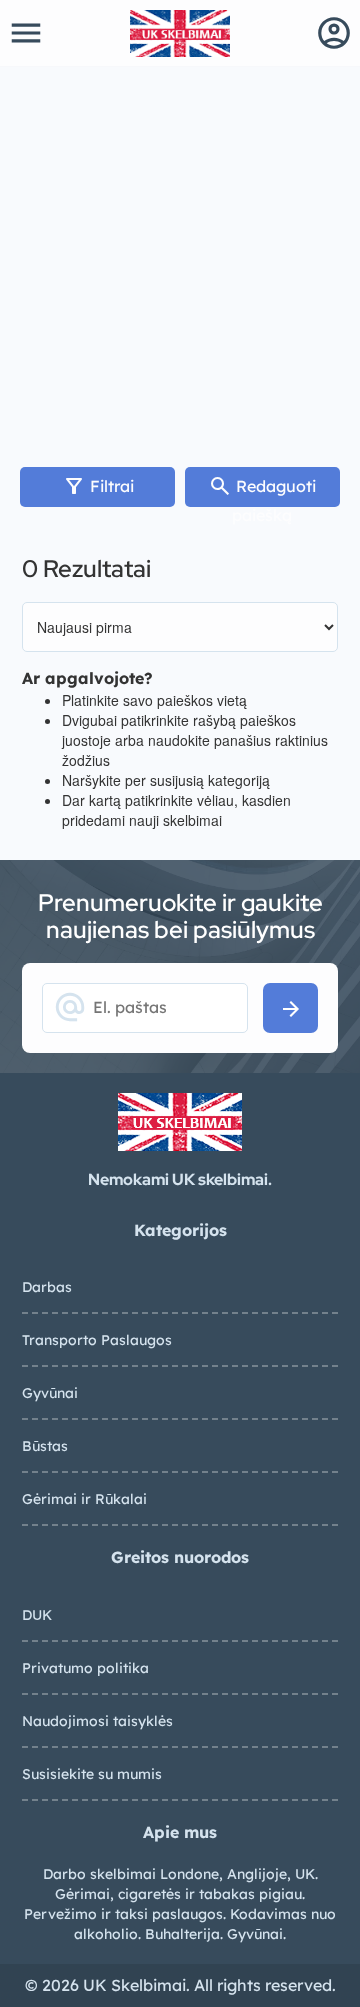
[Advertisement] (180, 257)
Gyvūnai (50, 1393)
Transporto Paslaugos (97, 1340)
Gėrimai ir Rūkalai (84, 1499)
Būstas (45, 1446)
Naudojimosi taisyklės (97, 1721)
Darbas (47, 1287)
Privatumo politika (85, 1668)
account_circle (334, 33)
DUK (37, 1615)
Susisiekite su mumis (92, 1774)
